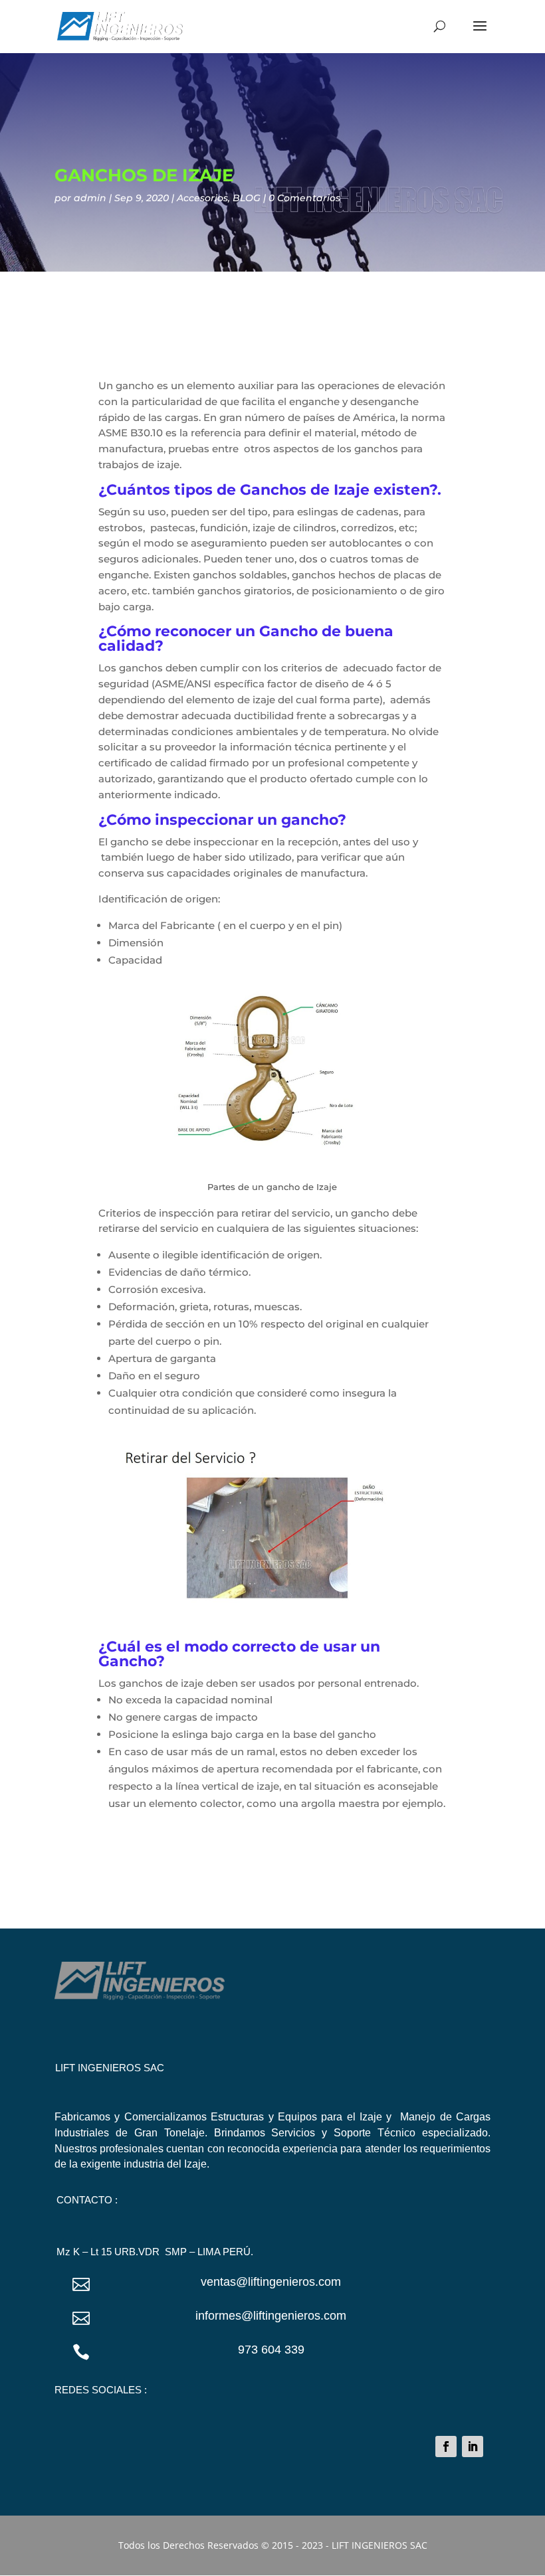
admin (90, 198)
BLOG (247, 198)
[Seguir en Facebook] (446, 2447)
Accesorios (202, 198)
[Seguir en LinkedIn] (473, 2447)
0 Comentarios (304, 198)
